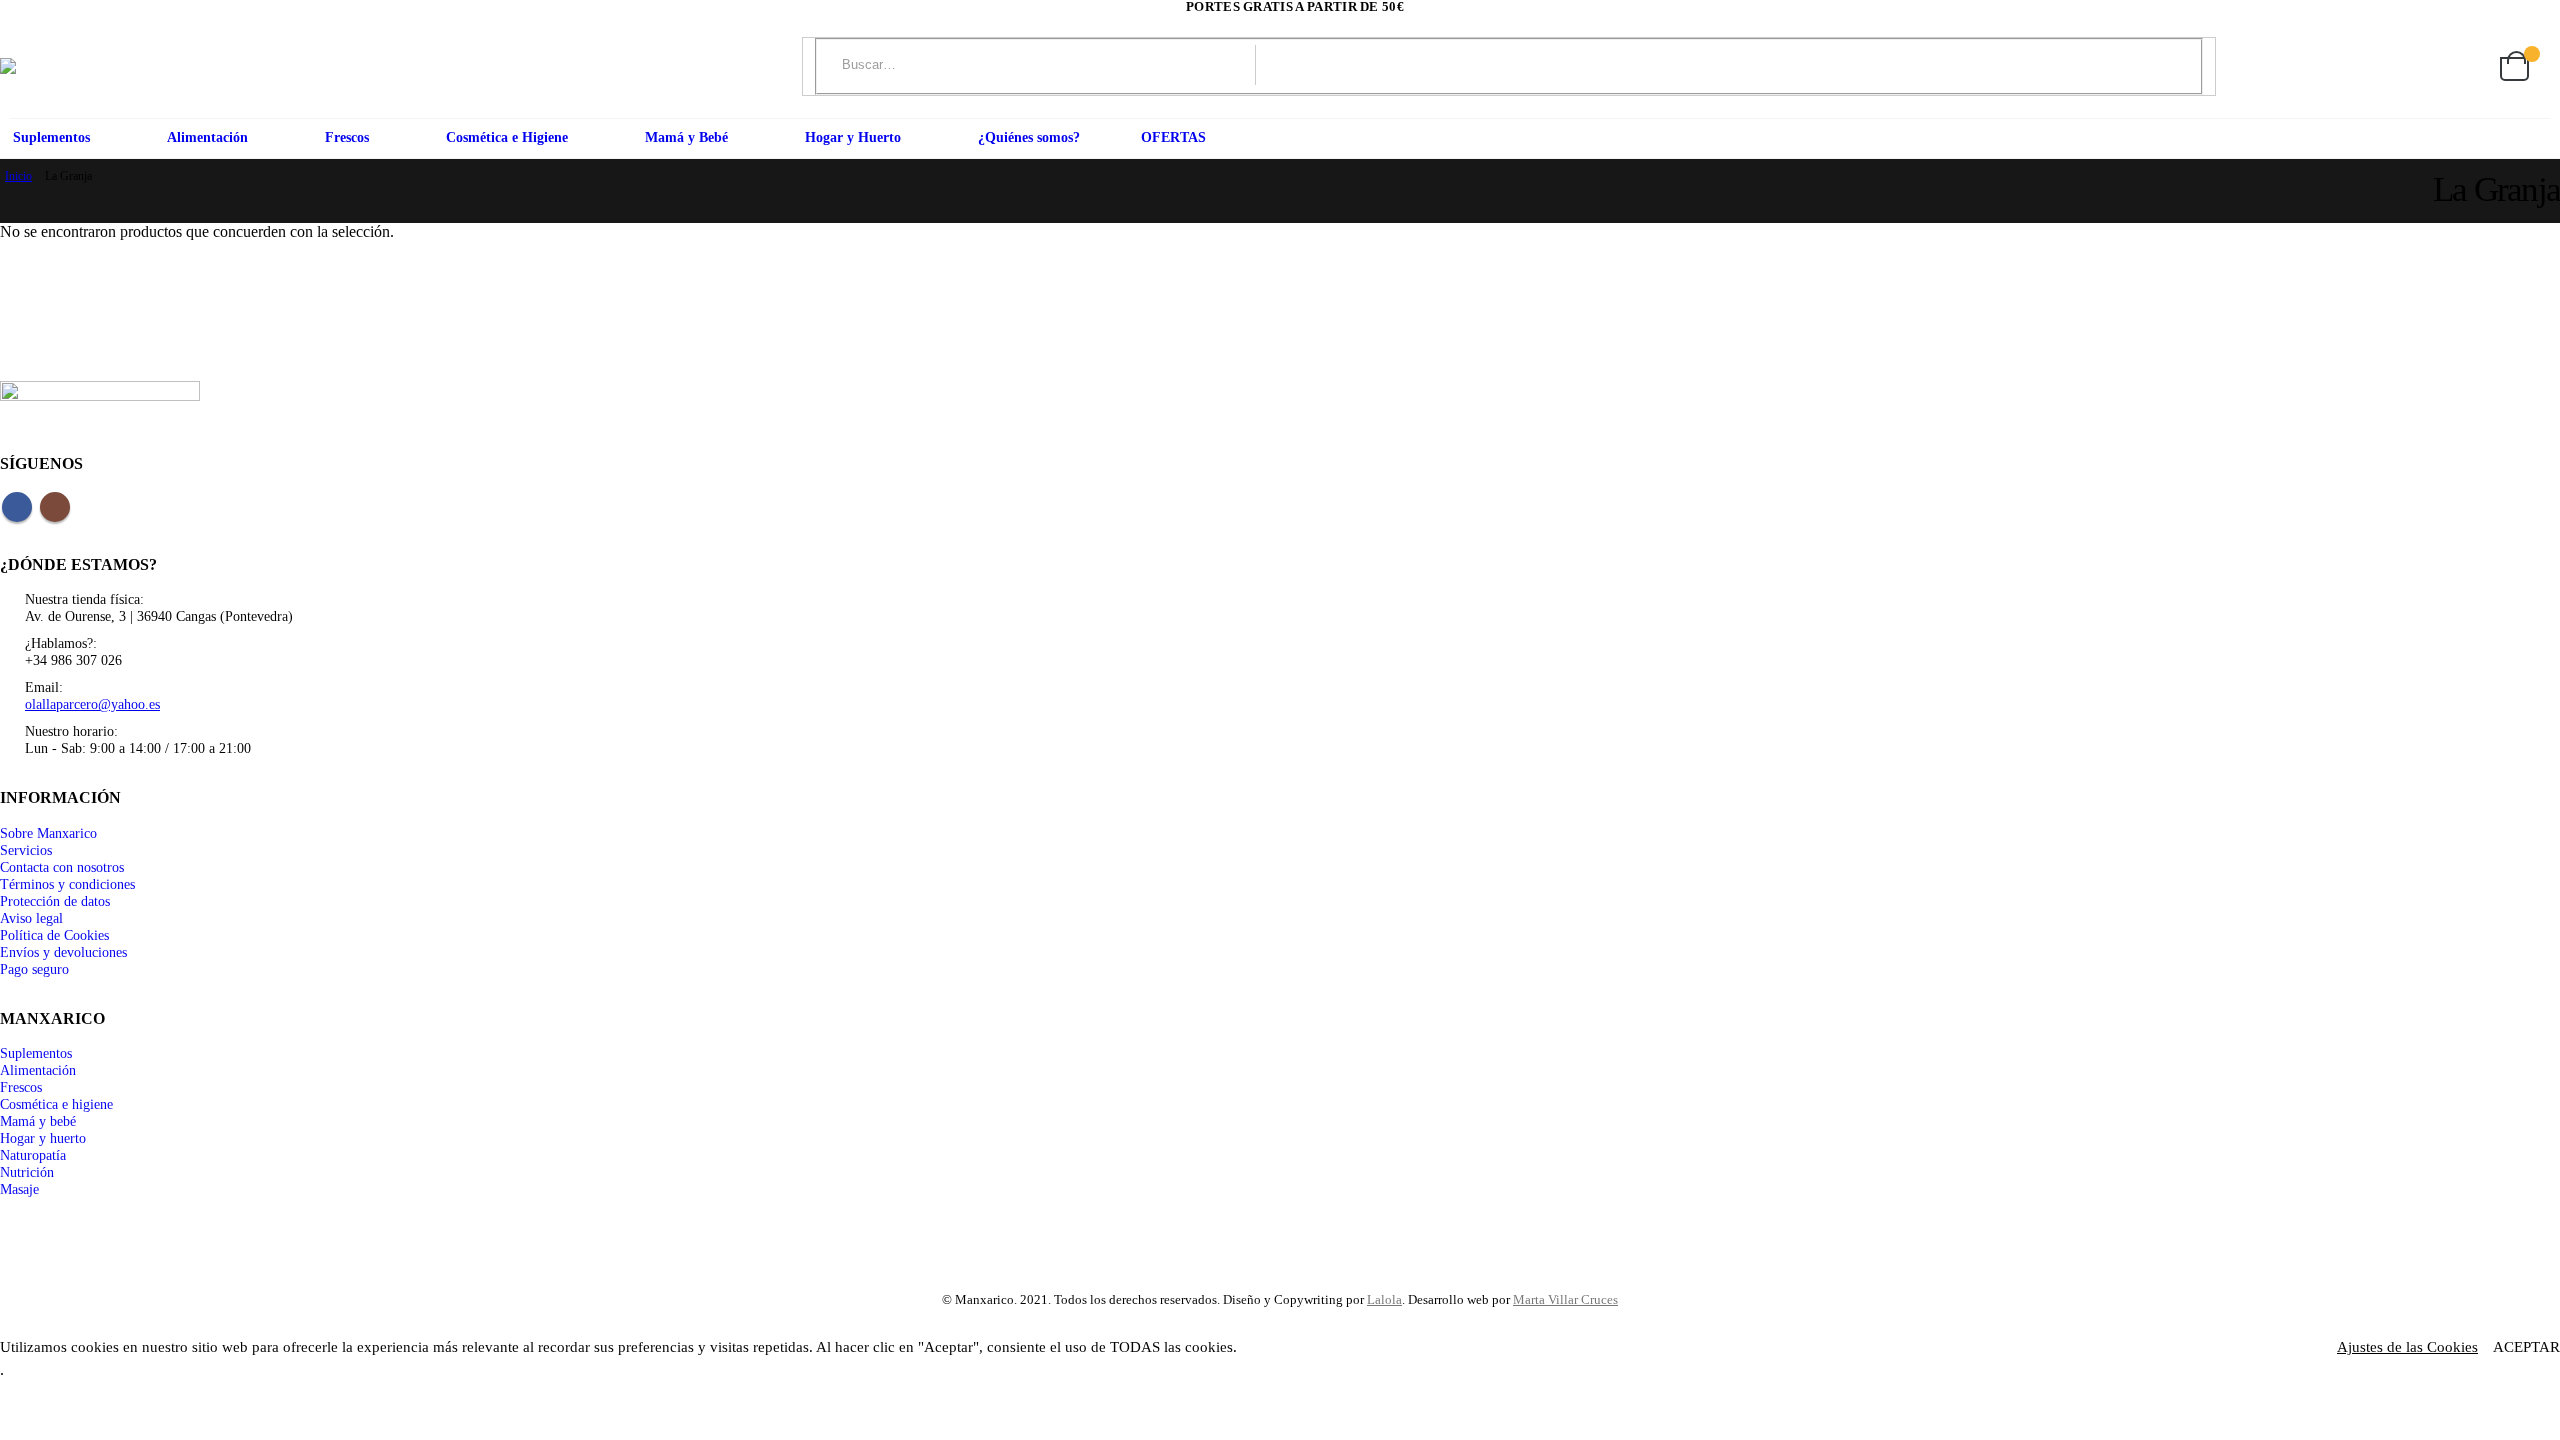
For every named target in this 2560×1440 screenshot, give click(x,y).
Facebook (17, 507)
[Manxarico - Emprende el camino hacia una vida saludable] (42, 66)
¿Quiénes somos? (1029, 137)
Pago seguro (34, 969)
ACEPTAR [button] (2526, 1347)
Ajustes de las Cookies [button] (2407, 1347)
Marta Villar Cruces (1565, 1299)
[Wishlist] (2467, 66)
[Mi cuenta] (2420, 66)
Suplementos (51, 137)
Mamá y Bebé (686, 137)
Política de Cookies (54, 935)
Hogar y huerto (43, 1138)
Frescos (347, 137)
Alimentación (207, 137)
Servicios (26, 850)
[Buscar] (2078, 65)
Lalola (1384, 1299)
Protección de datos (55, 901)
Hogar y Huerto (853, 137)
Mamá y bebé (38, 1121)
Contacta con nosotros (62, 867)
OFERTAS (1173, 137)
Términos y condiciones (67, 884)
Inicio (18, 176)
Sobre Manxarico (48, 833)
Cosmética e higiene (56, 1104)
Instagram (55, 507)
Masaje (19, 1189)
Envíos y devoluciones (63, 952)
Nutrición (27, 1172)
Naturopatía (33, 1155)
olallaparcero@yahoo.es (92, 704)
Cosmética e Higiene (507, 137)
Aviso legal (31, 918)
